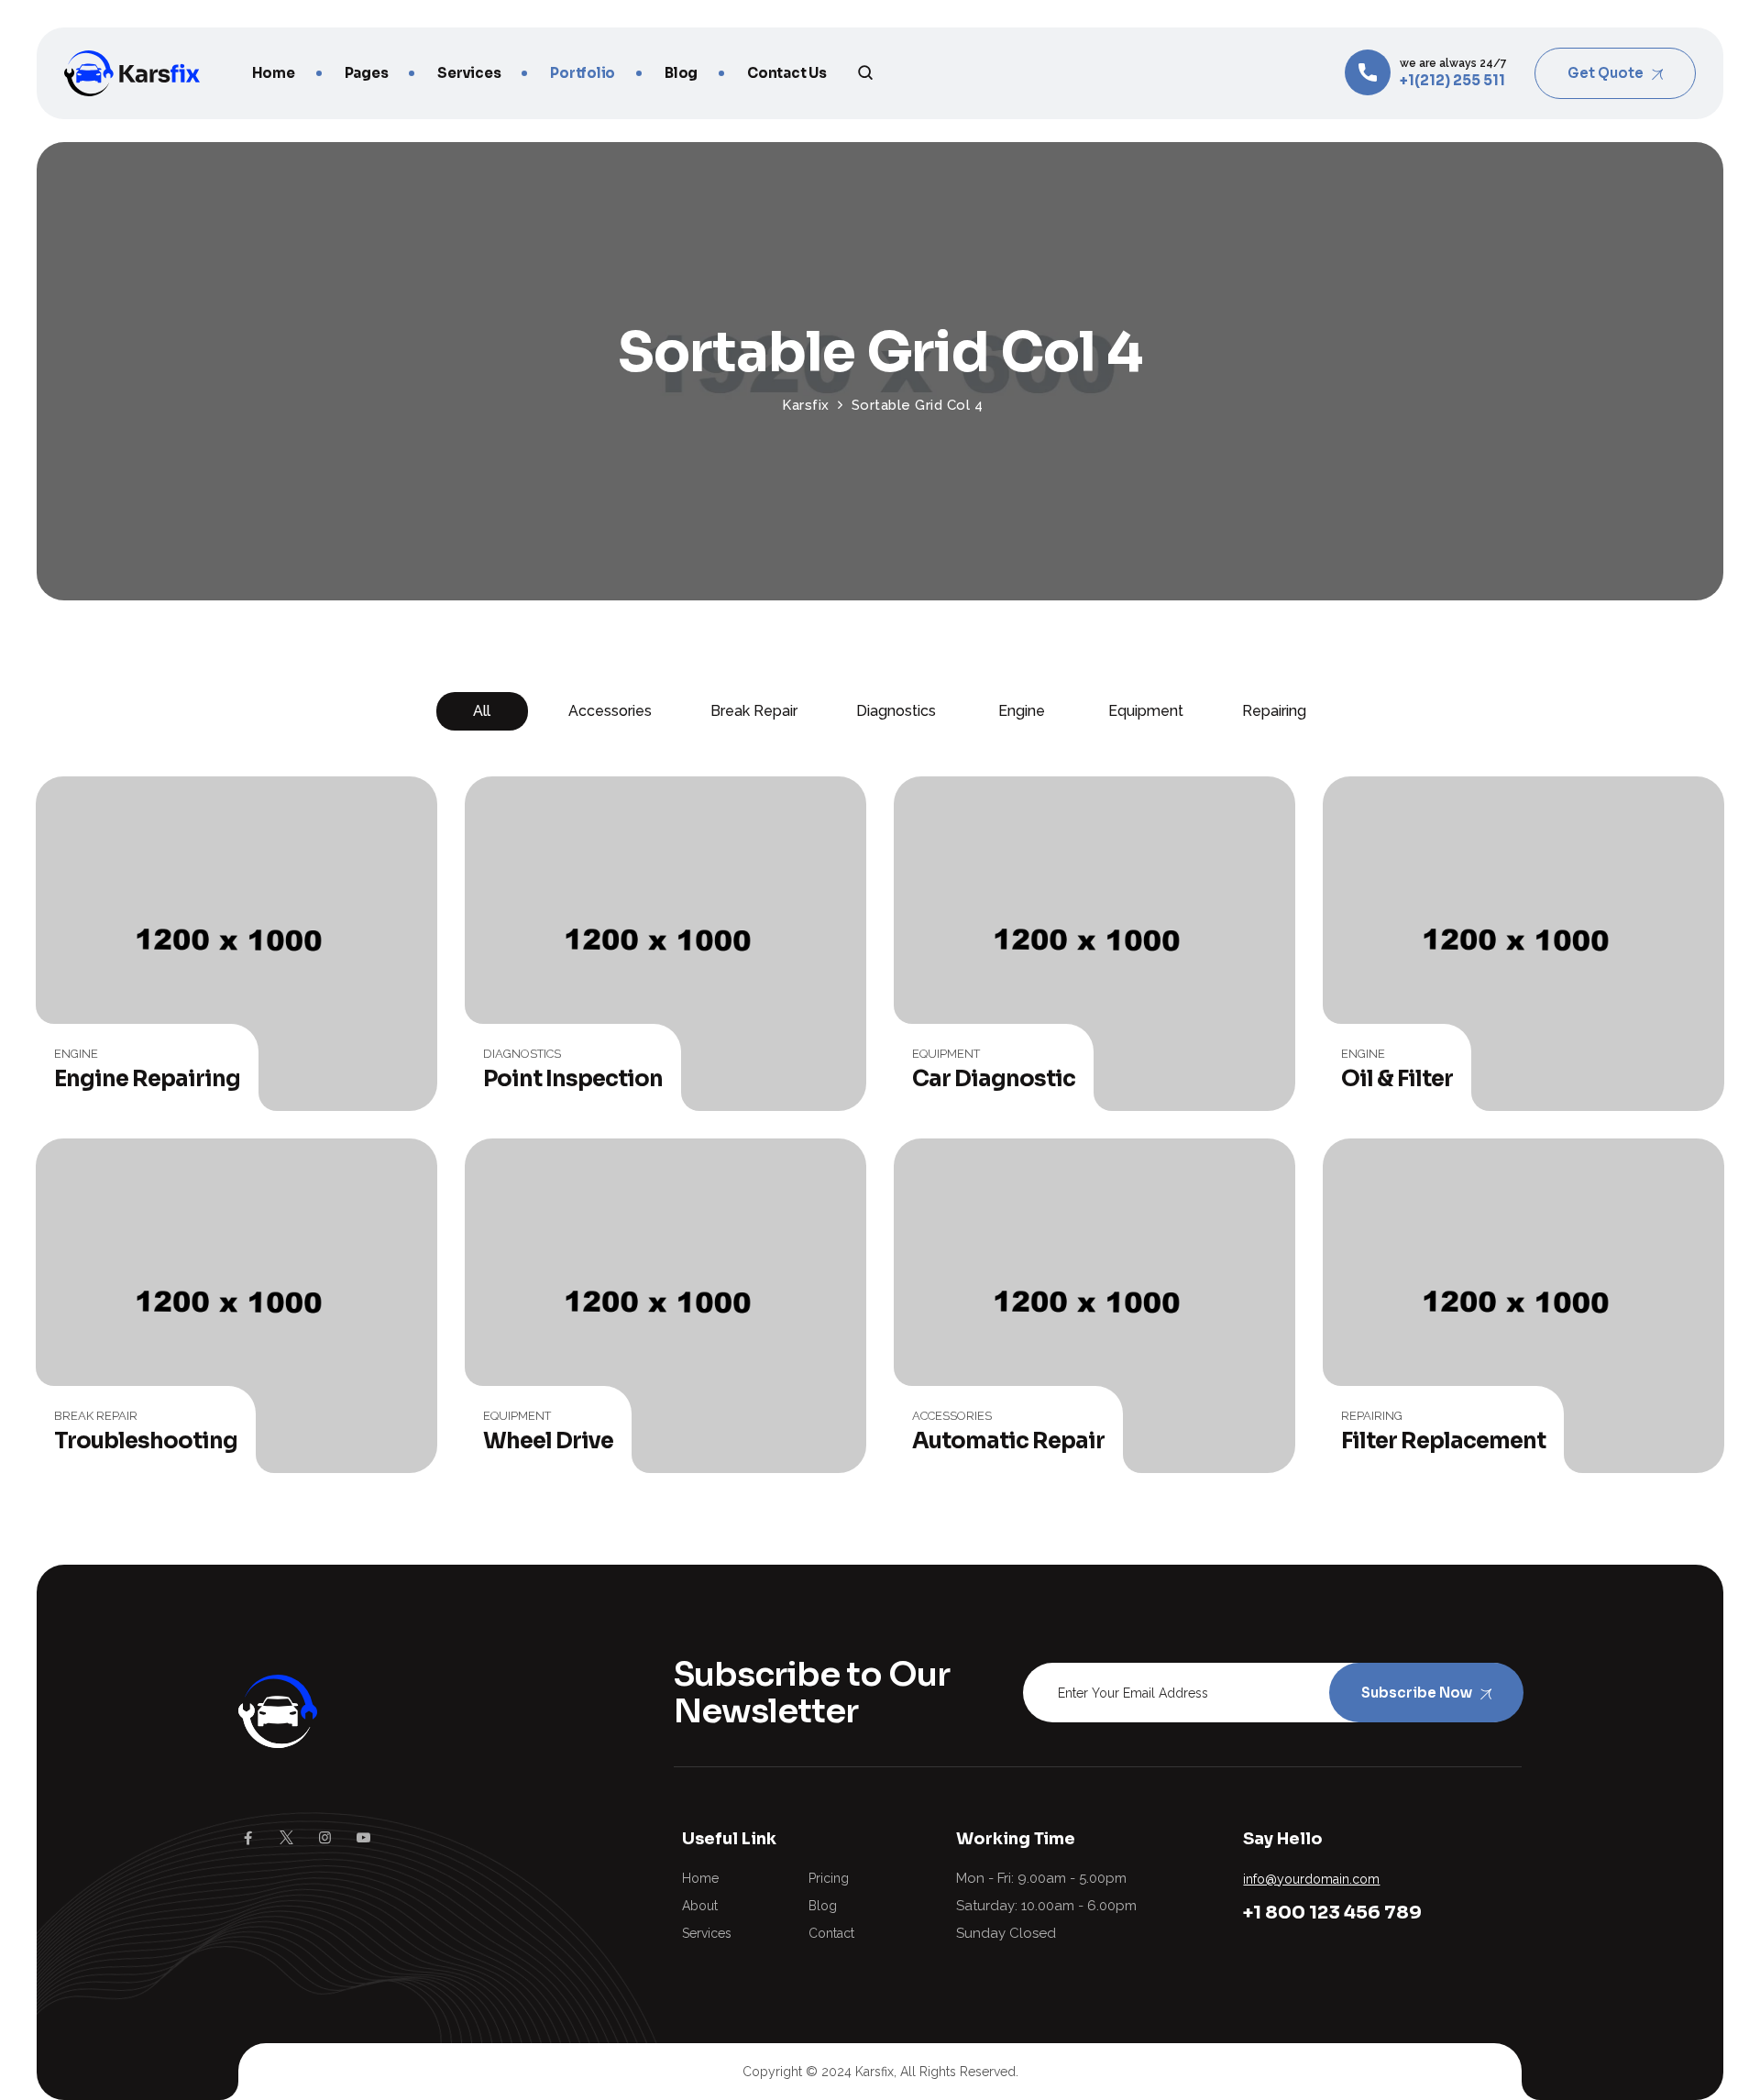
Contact (831, 1933)
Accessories (610, 711)
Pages (367, 73)
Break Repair (754, 711)
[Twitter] (286, 1838)
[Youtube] (363, 1838)
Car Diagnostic (994, 1079)
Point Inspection (573, 1079)
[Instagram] (325, 1838)
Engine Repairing (147, 1079)
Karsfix (874, 2072)
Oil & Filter (1397, 1079)
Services (469, 73)
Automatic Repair (1008, 1441)
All (482, 711)
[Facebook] (248, 1838)
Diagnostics (896, 711)
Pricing (829, 1878)
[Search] (866, 72)
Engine (1022, 711)
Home (274, 73)
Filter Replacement (1443, 1441)
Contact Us (787, 73)
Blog (681, 73)
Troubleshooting (146, 1441)
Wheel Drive (548, 1441)
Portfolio (583, 73)
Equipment (1146, 711)
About (700, 1906)
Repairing (1274, 711)
